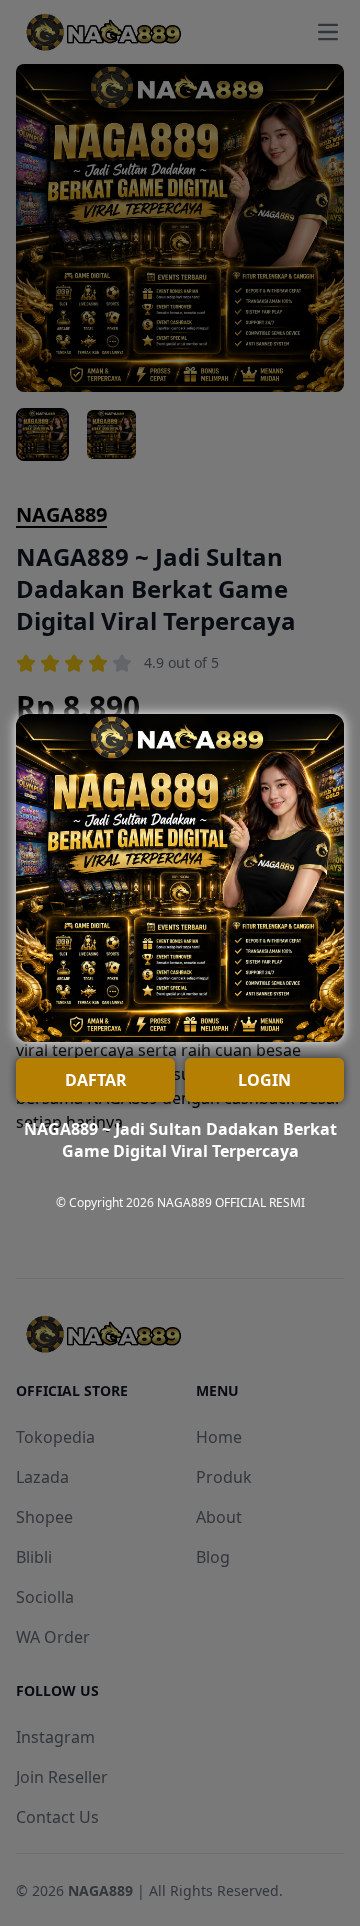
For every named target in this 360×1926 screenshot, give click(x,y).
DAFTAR (96, 1080)
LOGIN (264, 1080)
